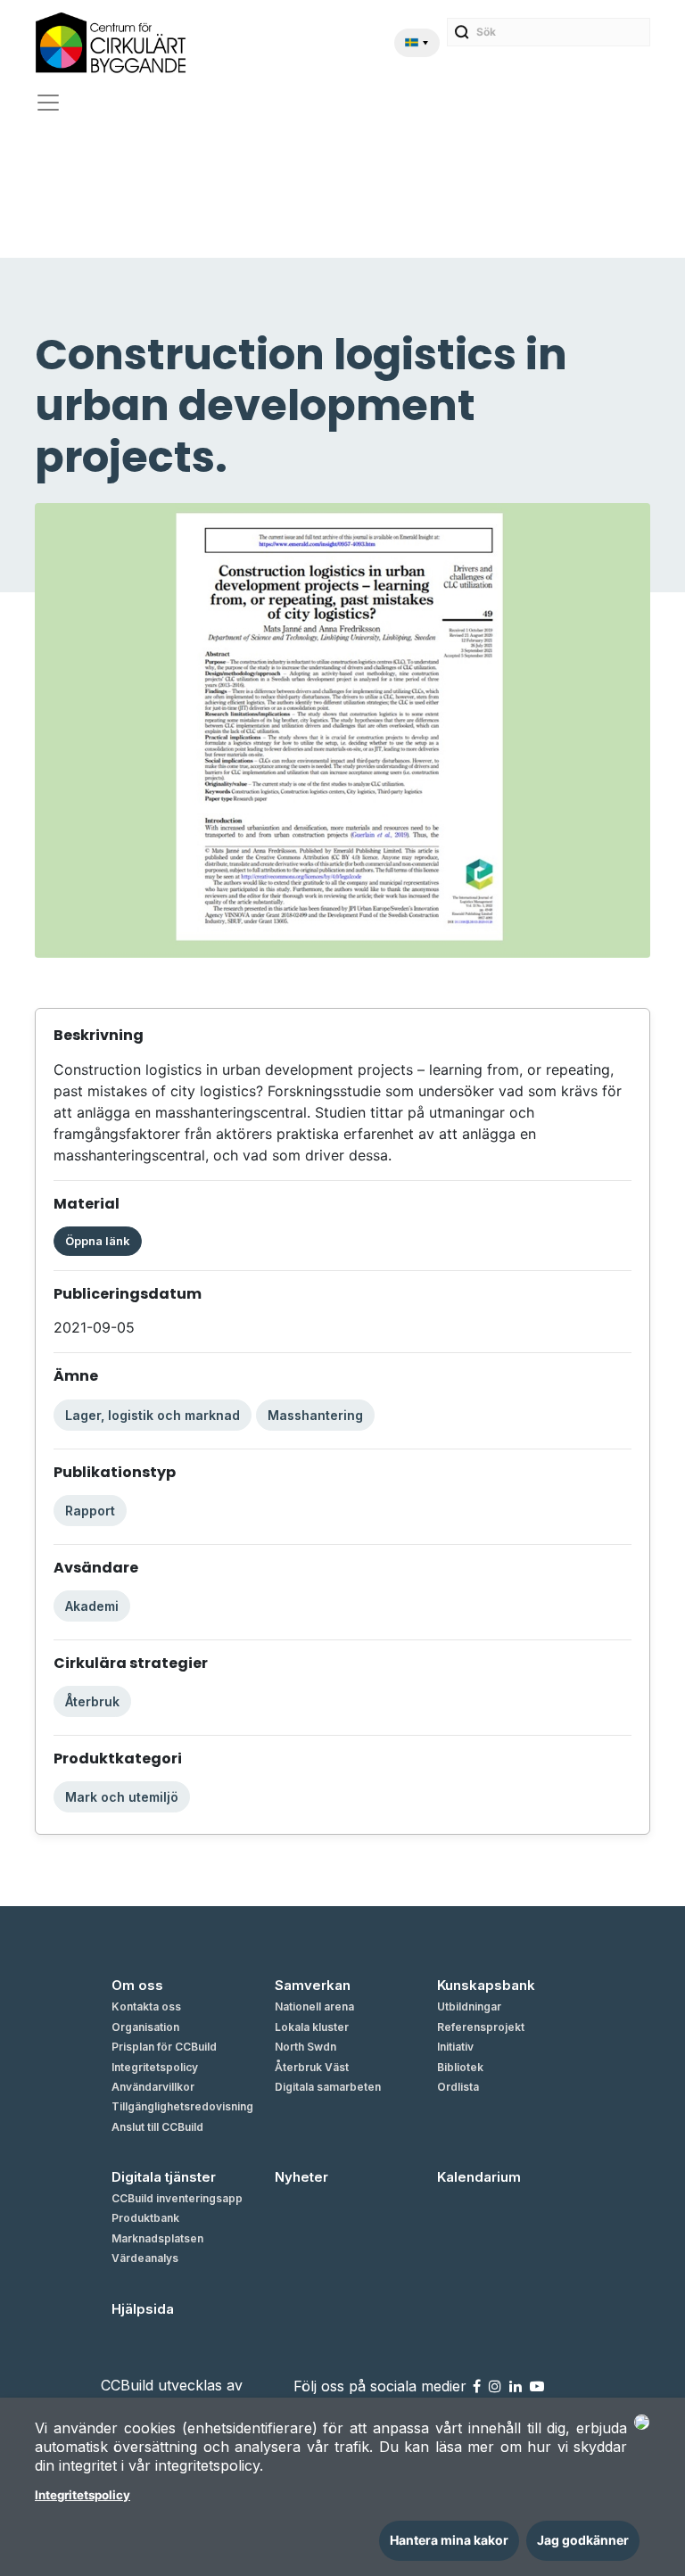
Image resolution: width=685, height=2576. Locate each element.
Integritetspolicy (83, 2495)
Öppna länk (98, 1241)
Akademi (92, 1606)
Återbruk (92, 1701)
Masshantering (315, 1415)
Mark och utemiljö (122, 1797)
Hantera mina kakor (449, 2540)
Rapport (90, 1511)
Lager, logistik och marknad (153, 1415)
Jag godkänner (583, 2540)
